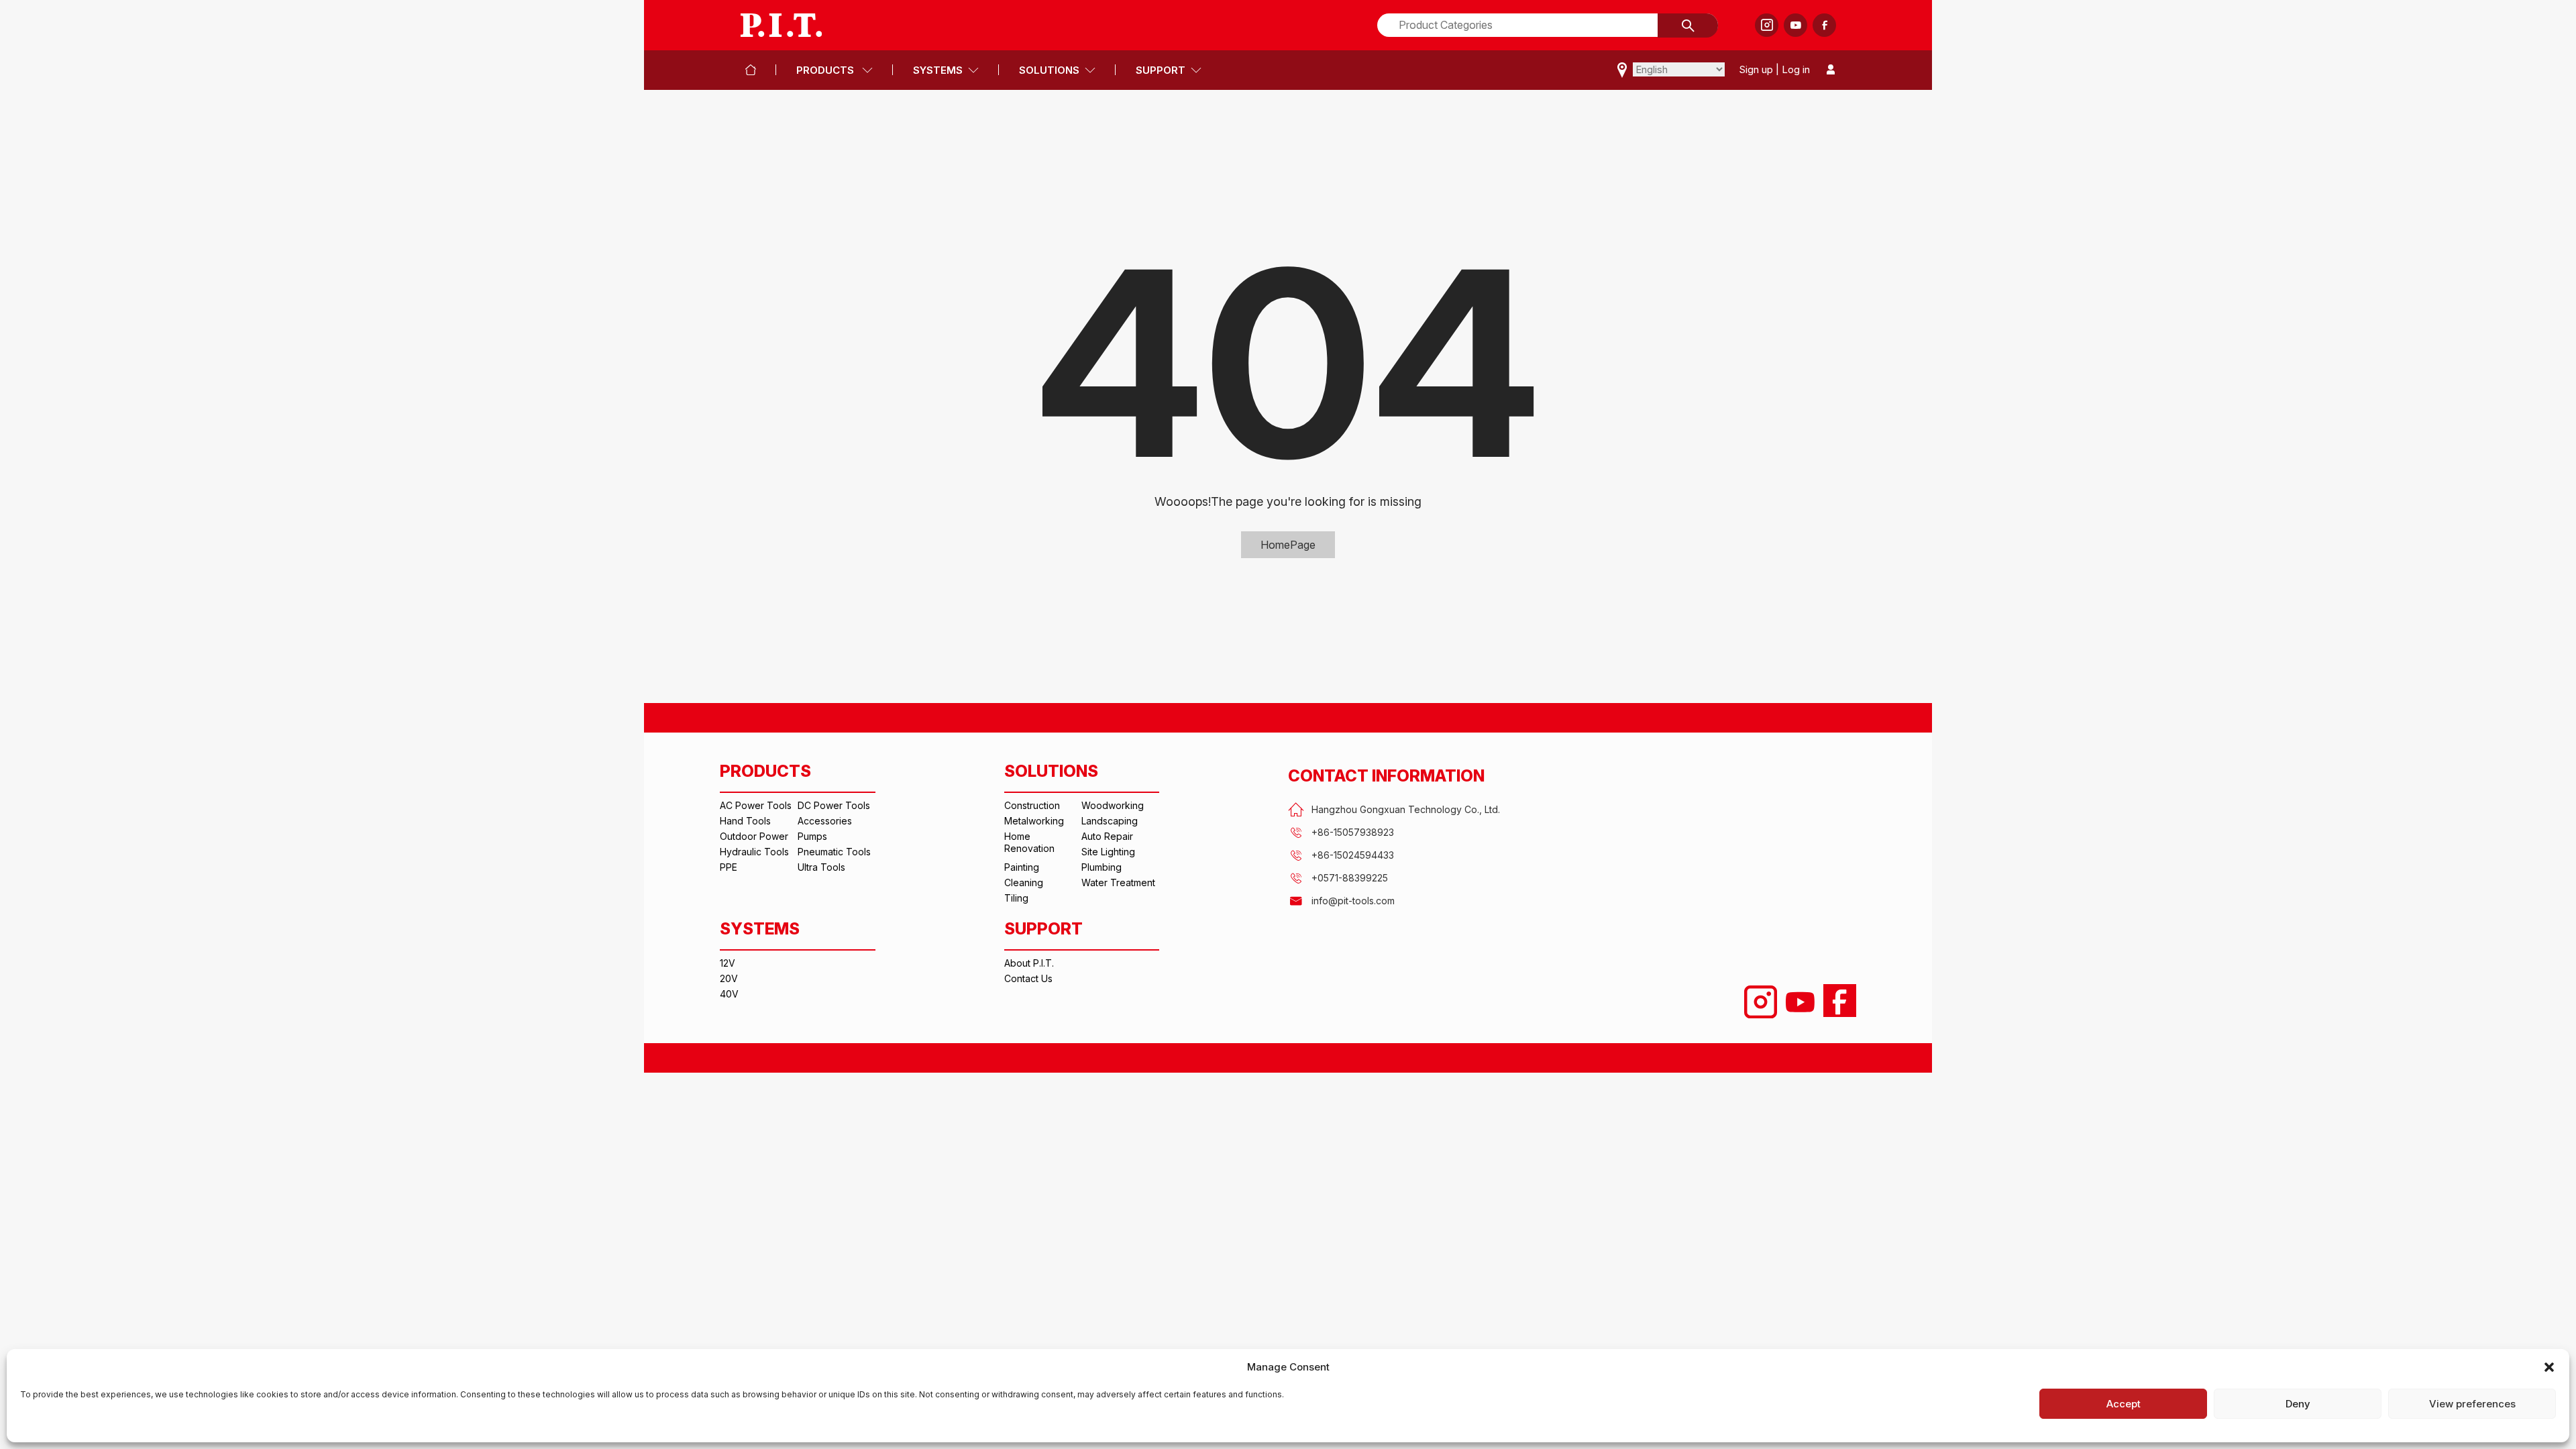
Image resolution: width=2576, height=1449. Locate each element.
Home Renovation (1029, 842)
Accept (2124, 1404)
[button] (2549, 1367)
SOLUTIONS (1049, 70)
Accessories (825, 821)
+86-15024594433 (1353, 855)
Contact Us (1028, 978)
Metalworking (1034, 821)
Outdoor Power (754, 836)
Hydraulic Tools (754, 852)
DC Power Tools (834, 805)
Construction (1032, 805)
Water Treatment (1118, 882)
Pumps (812, 836)
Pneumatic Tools (834, 852)
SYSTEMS (938, 70)
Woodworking (1113, 805)
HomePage (1288, 545)
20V (729, 978)
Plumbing (1102, 867)
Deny (2298, 1404)
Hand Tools (745, 821)
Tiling (1016, 898)
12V (728, 963)
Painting (1022, 867)
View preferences (2472, 1404)
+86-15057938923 (1353, 832)
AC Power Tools (756, 805)
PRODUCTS (826, 70)
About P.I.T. (1029, 963)
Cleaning (1024, 882)
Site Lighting (1108, 852)
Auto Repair (1107, 836)
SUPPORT (1161, 70)
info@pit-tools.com (1353, 901)
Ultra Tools (821, 867)
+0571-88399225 (1350, 878)
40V (729, 994)
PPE (729, 867)
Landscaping (1110, 821)
